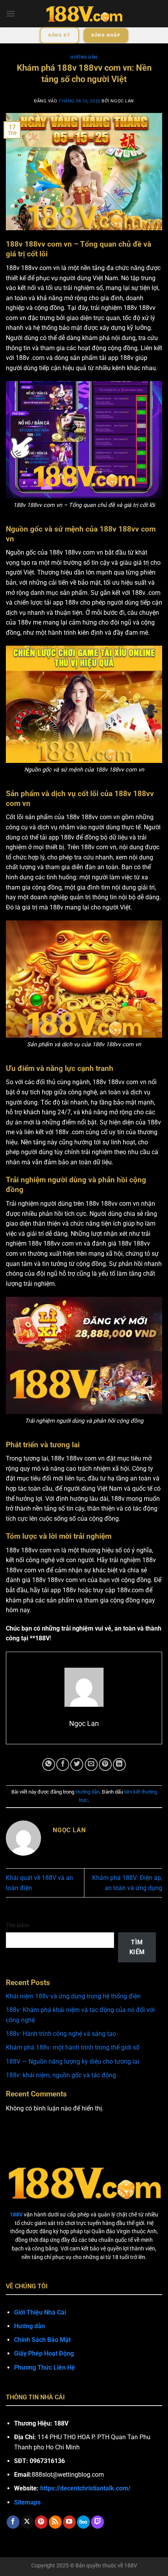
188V (131, 2566)
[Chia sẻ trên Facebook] (63, 1764)
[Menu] (11, 13)
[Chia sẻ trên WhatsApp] (49, 1764)
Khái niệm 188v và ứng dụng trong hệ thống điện (73, 1996)
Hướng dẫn (84, 57)
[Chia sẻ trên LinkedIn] (119, 1764)
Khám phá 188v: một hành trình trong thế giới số (73, 2047)
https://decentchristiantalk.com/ (85, 2488)
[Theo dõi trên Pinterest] (41, 2522)
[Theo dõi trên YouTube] (69, 2522)
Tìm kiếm (17, 1925)
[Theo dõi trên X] (27, 2522)
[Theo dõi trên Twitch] (97, 2522)
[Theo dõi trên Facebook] (13, 2522)
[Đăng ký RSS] (55, 2522)
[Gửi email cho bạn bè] (91, 1764)
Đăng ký (59, 35)
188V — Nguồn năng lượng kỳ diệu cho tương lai (72, 2061)
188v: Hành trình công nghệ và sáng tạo (61, 2034)
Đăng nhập (106, 35)
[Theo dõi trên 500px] (83, 2522)
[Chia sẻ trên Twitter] (77, 1764)
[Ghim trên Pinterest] (105, 1764)
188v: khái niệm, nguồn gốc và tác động (61, 2075)
